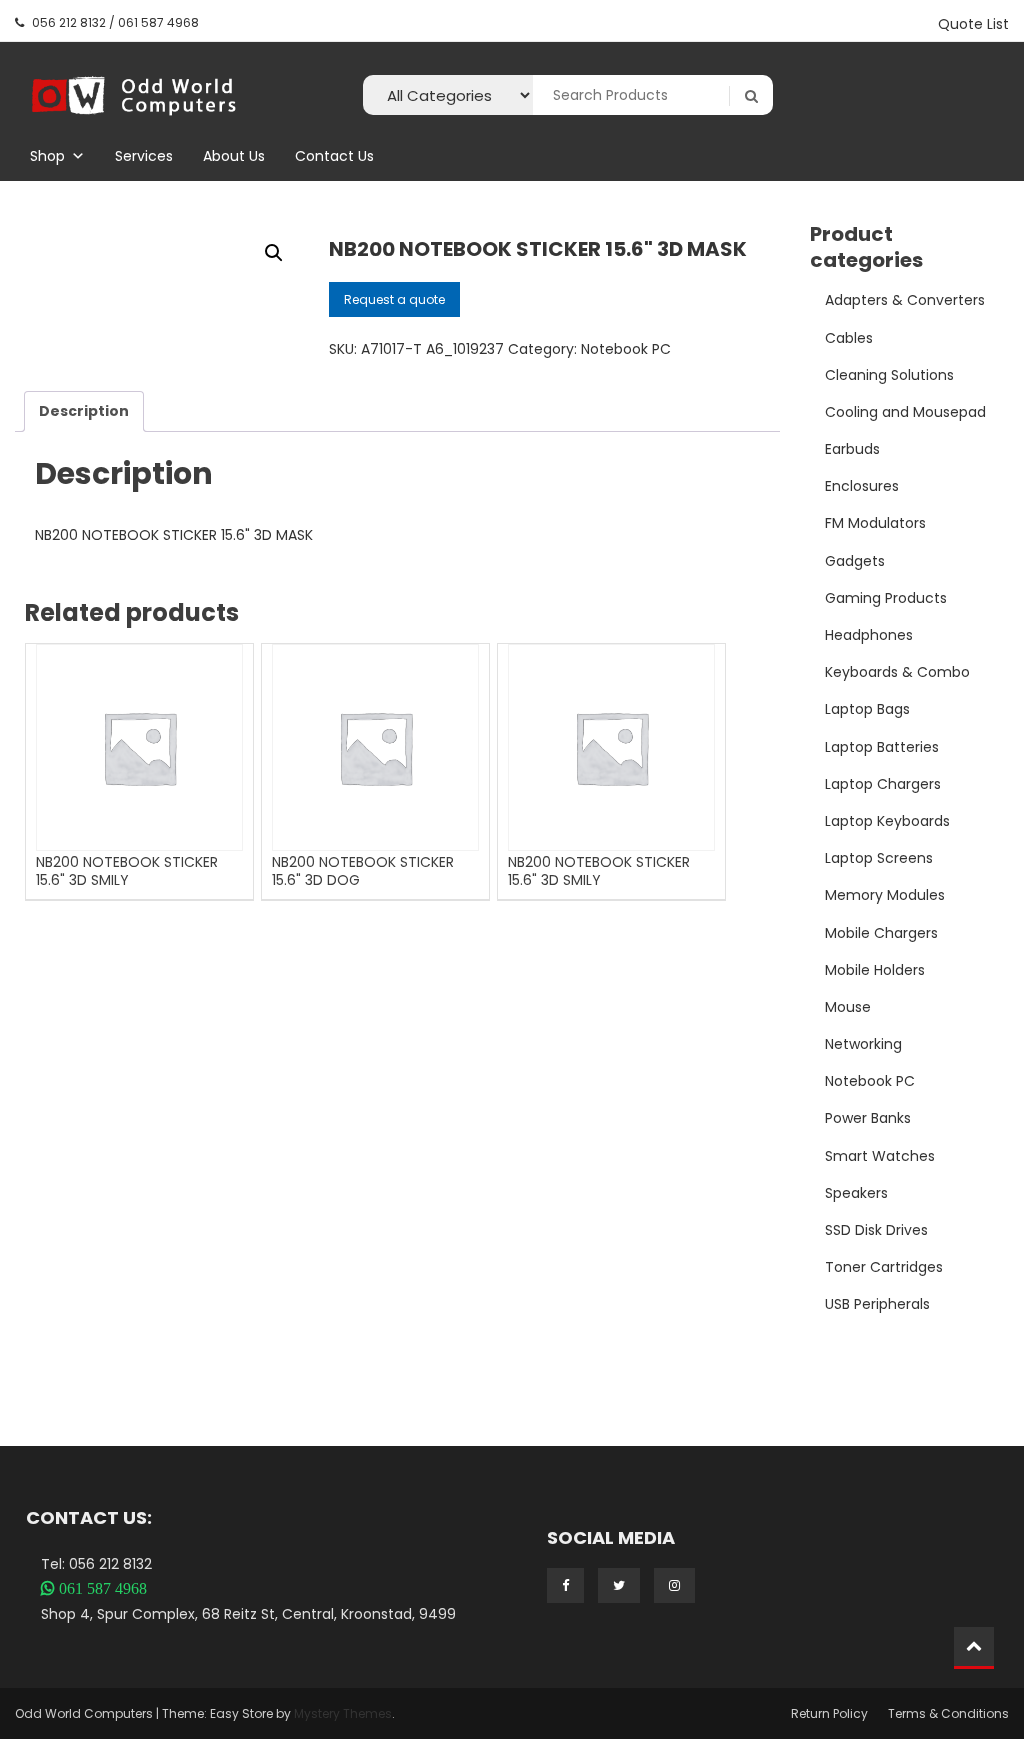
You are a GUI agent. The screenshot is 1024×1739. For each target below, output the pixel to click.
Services (144, 156)
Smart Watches (880, 1156)
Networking (863, 1044)
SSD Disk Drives (876, 1230)
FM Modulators (875, 523)
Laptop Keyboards (887, 821)
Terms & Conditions (948, 1713)
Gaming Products (886, 598)
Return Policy (829, 1713)
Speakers (856, 1193)
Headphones (869, 635)
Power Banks (868, 1118)
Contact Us (334, 156)
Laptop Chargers (883, 784)
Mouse (848, 1007)
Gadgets (855, 561)
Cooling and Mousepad (905, 412)
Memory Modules (885, 895)
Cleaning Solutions (889, 375)
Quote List (973, 24)
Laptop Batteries (882, 747)
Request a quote (394, 299)
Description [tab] (84, 411)
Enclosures (862, 486)
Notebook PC (626, 349)
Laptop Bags (867, 709)
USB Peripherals (877, 1304)
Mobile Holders (875, 970)
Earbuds (852, 449)
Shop (47, 156)
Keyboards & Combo (897, 672)
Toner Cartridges (884, 1267)
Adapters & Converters (905, 300)
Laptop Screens (879, 858)
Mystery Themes (343, 1713)
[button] (274, 253)
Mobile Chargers (881, 933)
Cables (849, 338)
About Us (234, 156)
